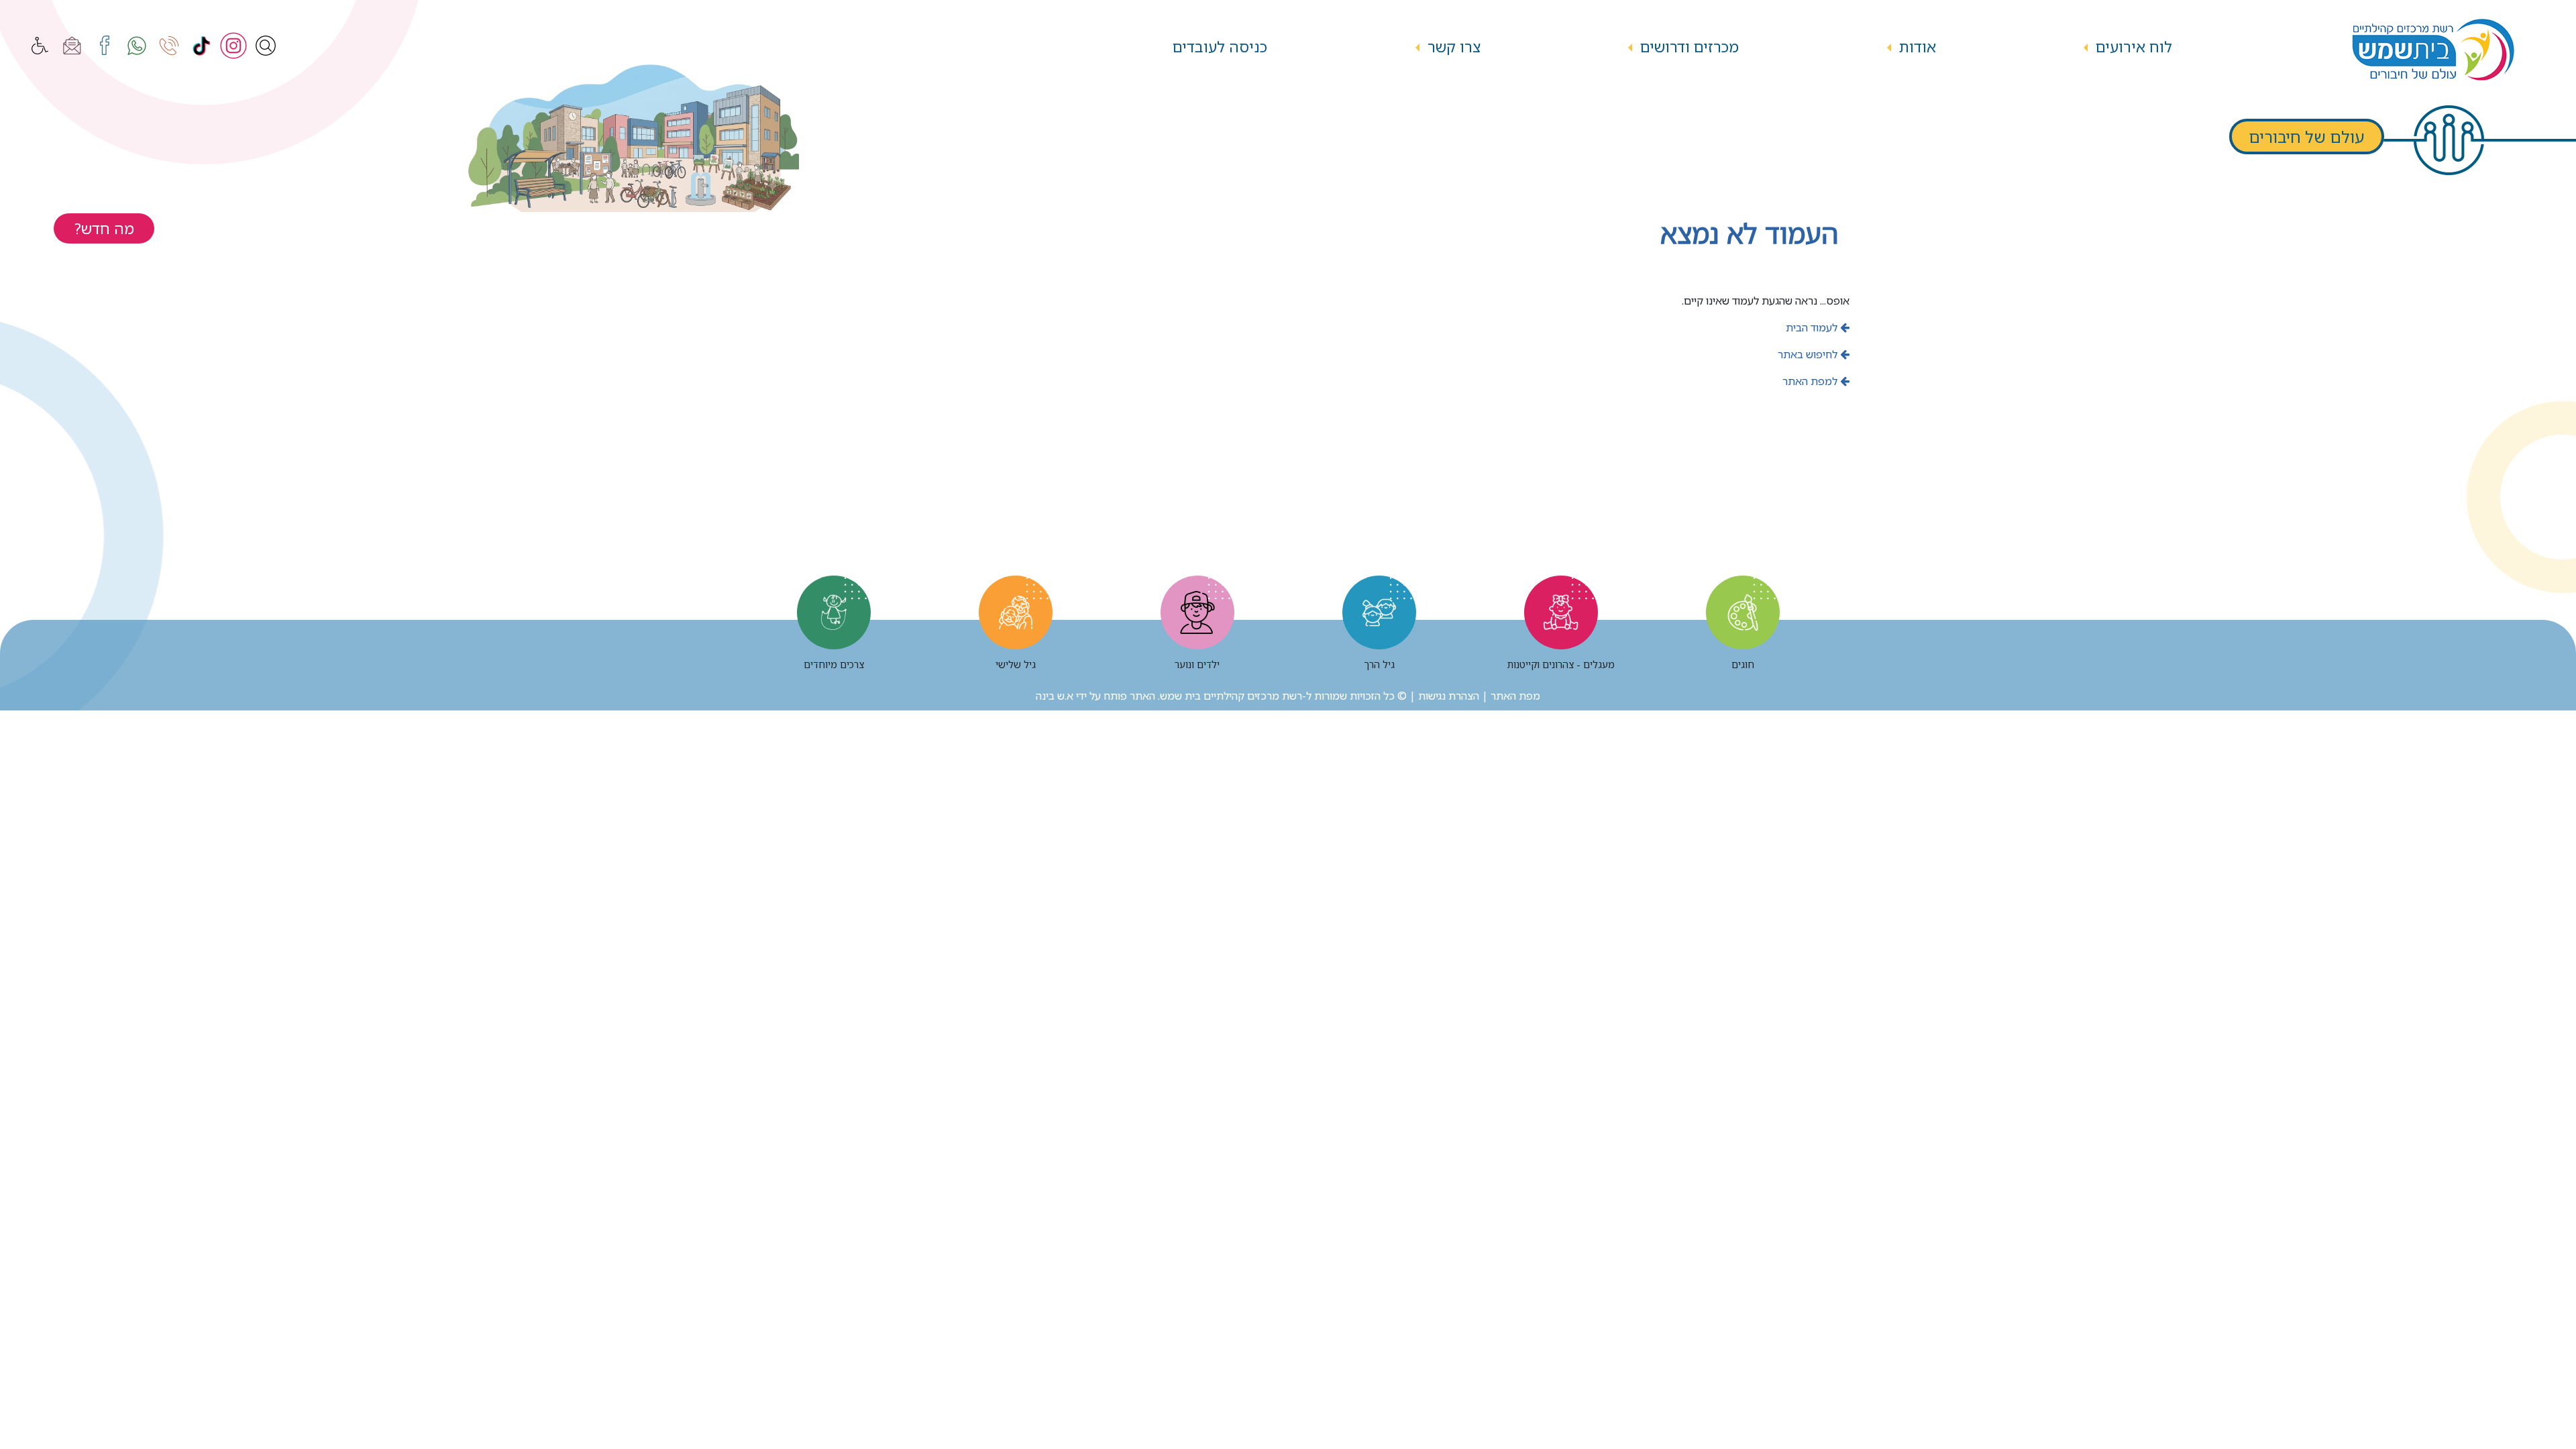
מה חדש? (104, 228)
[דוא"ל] (72, 46)
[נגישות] (40, 46)
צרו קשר (1454, 47)
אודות (1918, 47)
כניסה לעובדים (1220, 47)
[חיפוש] (266, 46)
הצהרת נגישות (1449, 696)
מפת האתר (1515, 696)
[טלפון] (169, 46)
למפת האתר (1811, 381)
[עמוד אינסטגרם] (233, 46)
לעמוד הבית (1813, 327)
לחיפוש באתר (1809, 354)
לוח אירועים (2134, 47)
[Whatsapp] (137, 46)
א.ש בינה (1055, 696)
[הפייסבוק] (105, 46)
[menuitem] (2134, 47)
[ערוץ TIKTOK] (201, 46)
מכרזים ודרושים (1689, 47)
